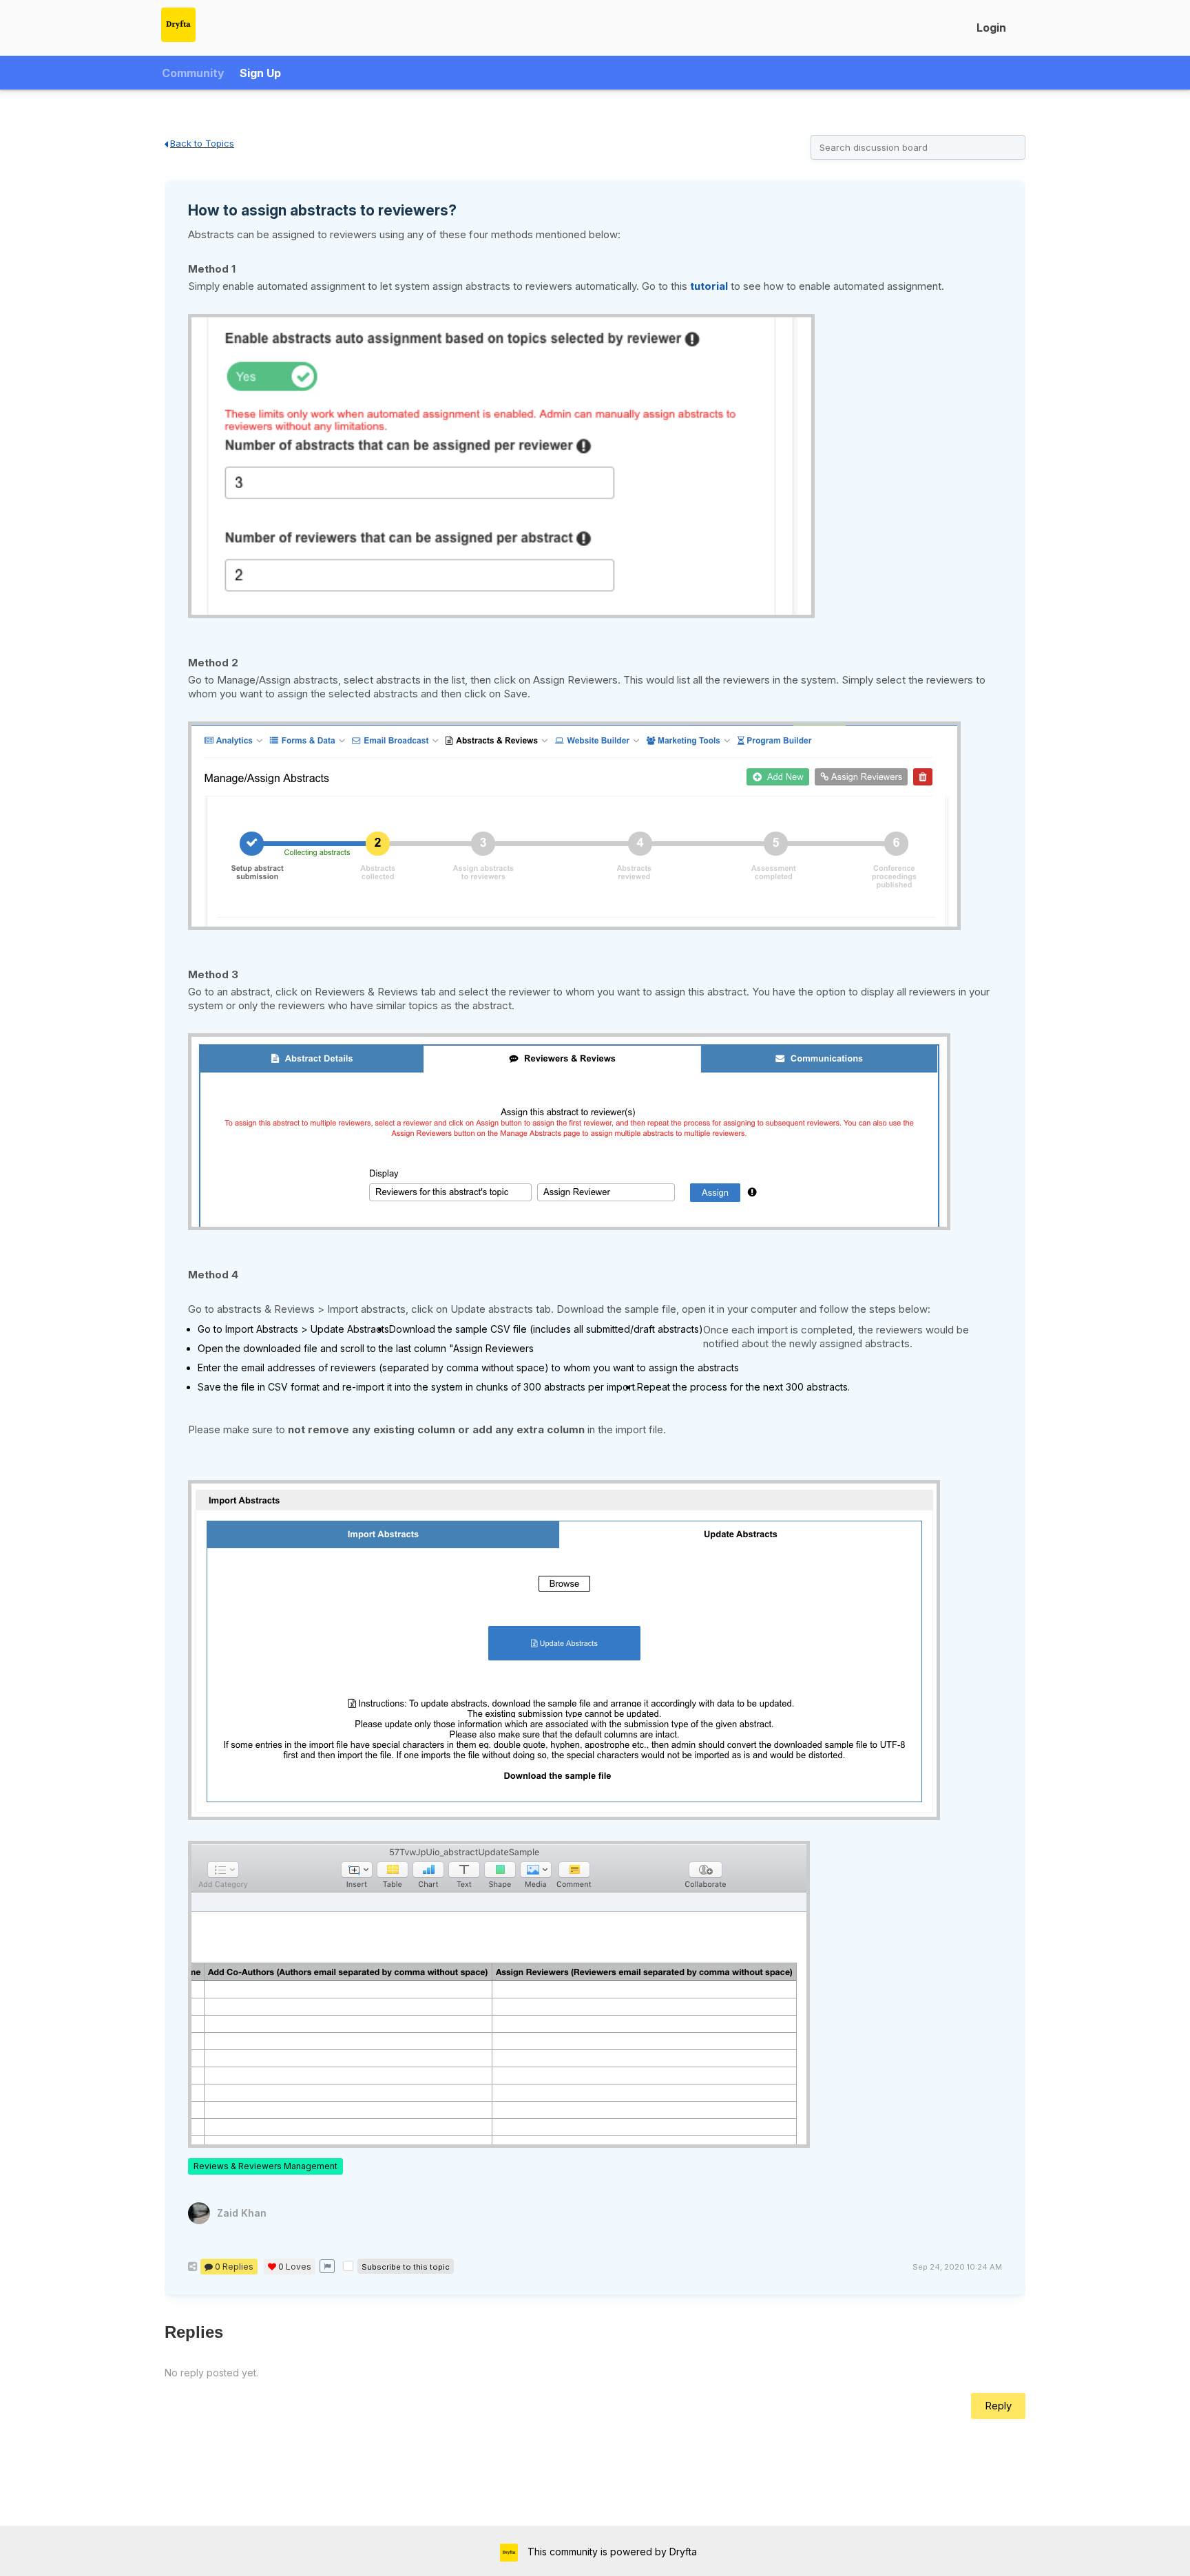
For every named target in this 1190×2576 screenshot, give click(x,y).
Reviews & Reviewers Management (265, 2166)
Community (193, 73)
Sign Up (260, 73)
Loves (295, 2267)
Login (991, 28)
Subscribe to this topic (406, 2267)
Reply (998, 2406)
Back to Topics (202, 143)
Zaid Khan (242, 2213)
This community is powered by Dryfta (611, 2552)
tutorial (709, 286)
